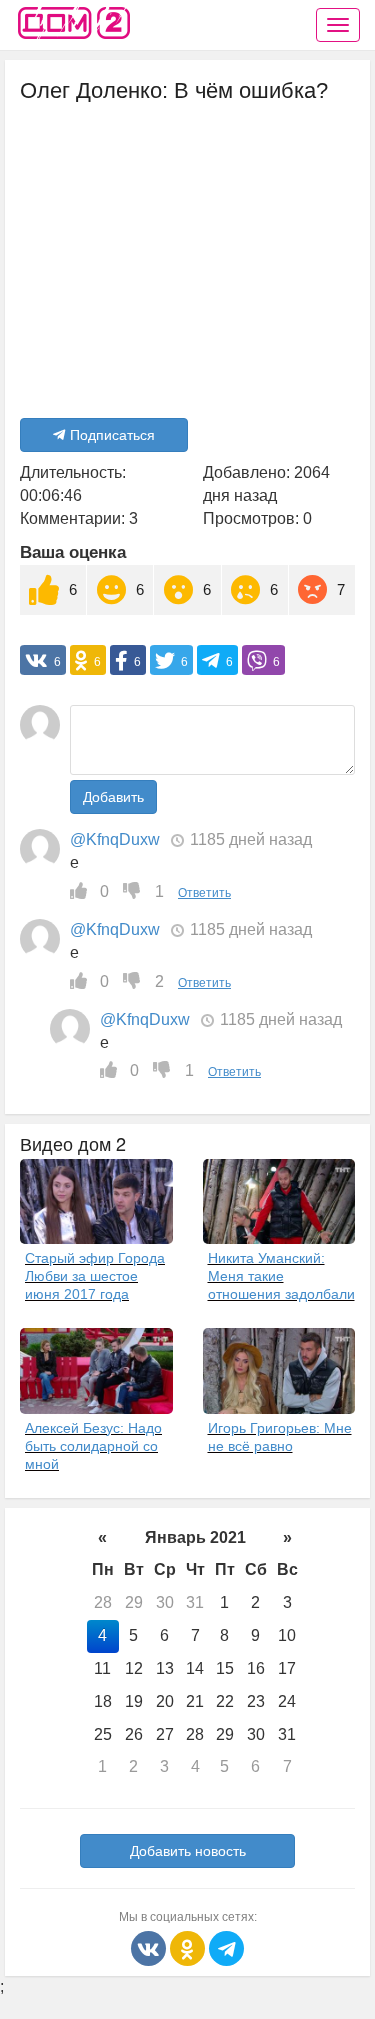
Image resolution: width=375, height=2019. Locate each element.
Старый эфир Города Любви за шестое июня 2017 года (95, 1276)
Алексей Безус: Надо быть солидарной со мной (93, 1446)
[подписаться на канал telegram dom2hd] (226, 1947)
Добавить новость (188, 1851)
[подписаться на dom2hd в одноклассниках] (189, 1947)
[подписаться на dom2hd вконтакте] (150, 1947)
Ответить (204, 893)
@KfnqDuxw (115, 839)
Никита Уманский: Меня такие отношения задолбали (281, 1276)
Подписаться (112, 435)
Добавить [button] (113, 797)
